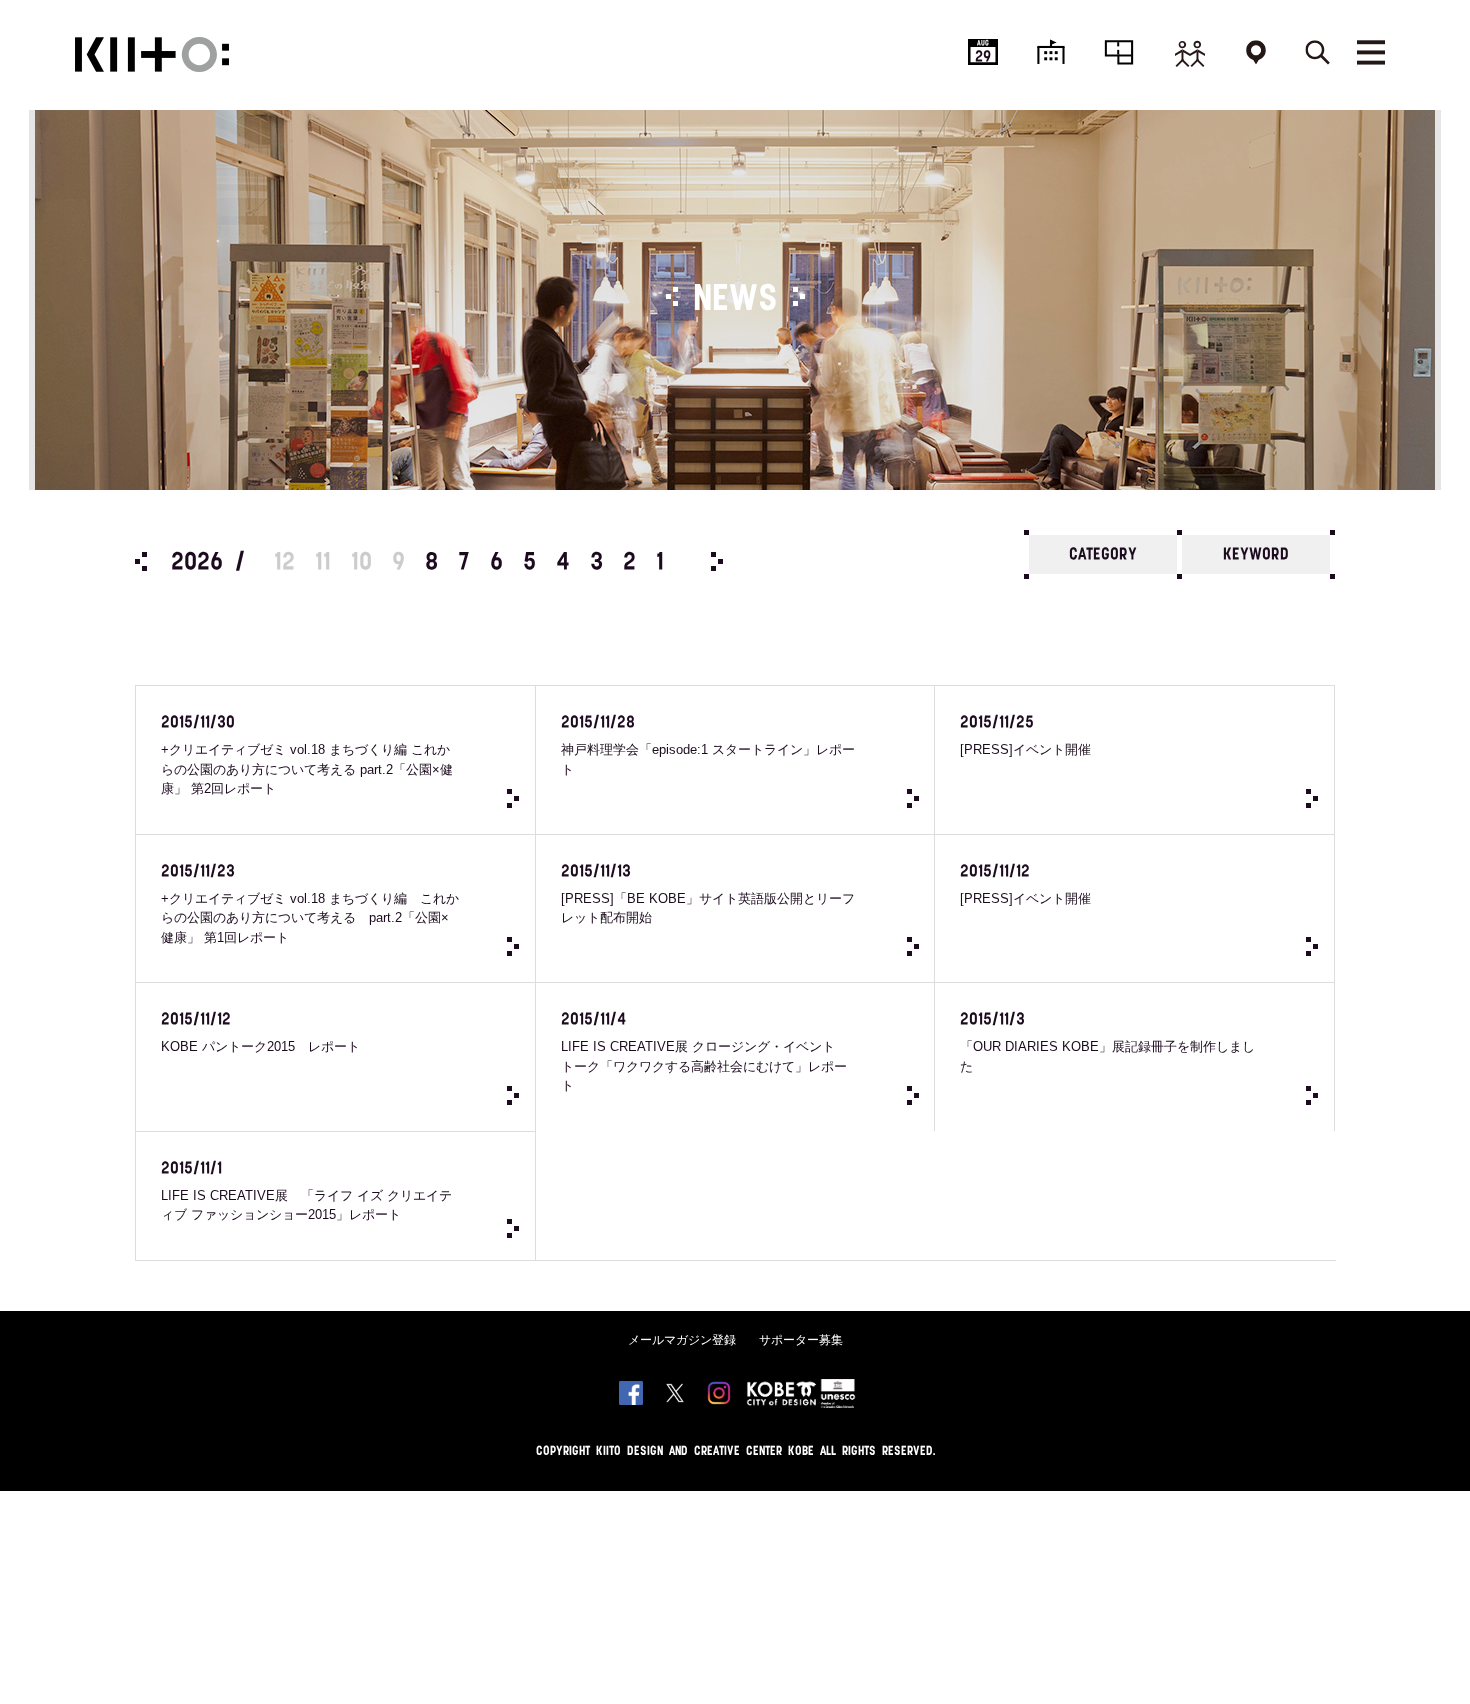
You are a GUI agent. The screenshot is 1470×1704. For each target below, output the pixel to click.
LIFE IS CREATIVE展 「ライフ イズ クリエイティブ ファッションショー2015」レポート (306, 1192)
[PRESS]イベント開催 (1025, 736)
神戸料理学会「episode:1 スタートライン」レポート (708, 746)
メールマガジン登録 (682, 1340)
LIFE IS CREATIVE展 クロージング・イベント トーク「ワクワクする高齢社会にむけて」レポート (704, 1052)
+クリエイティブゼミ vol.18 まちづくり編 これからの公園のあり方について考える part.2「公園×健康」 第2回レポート (307, 755)
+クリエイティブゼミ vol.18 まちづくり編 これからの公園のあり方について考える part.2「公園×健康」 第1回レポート (310, 904)
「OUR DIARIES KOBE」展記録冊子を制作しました (1107, 1043)
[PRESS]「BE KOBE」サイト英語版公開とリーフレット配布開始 (708, 895)
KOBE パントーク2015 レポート (260, 1033)
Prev (141, 561)
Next (717, 561)
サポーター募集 (801, 1340)
